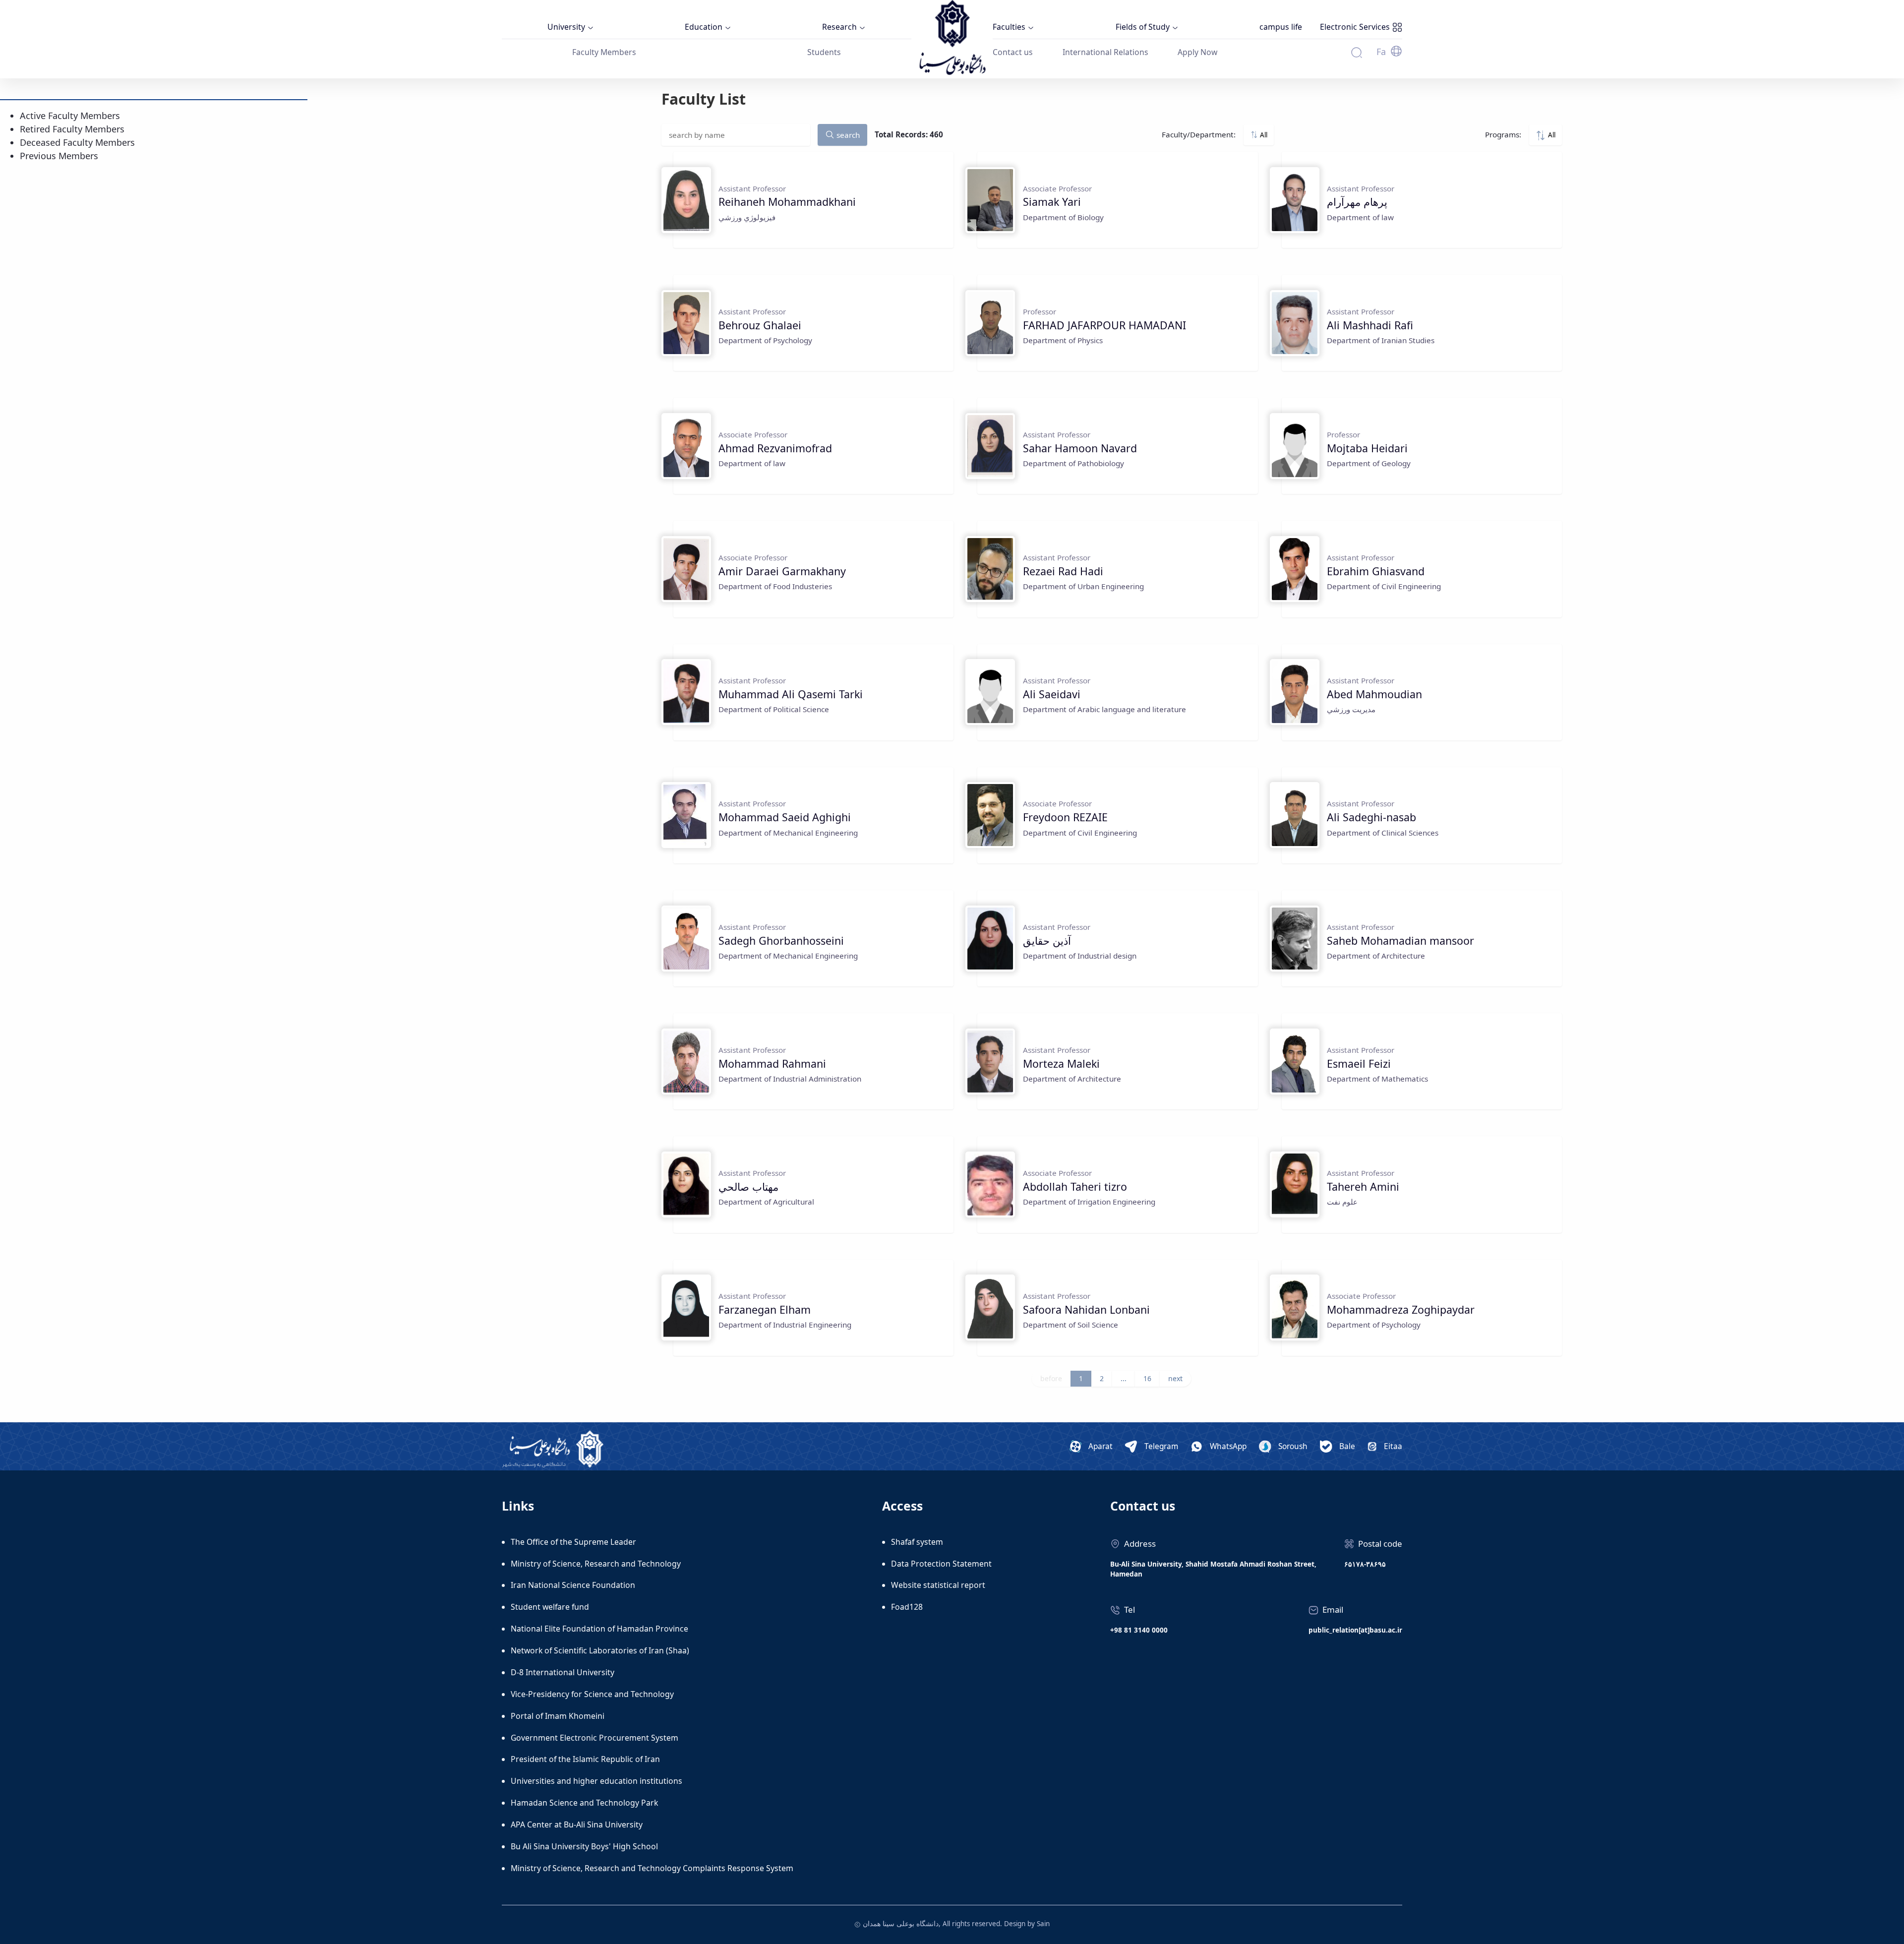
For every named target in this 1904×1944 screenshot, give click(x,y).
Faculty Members (604, 52)
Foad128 (907, 1607)
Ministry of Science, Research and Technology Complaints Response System (652, 1868)
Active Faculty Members (70, 116)
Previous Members (59, 156)
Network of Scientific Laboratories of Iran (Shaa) (600, 1650)
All (1263, 135)
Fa (1381, 52)
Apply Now (1197, 52)
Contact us (1013, 52)
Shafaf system (917, 1542)
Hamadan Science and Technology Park (584, 1803)
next (1175, 1378)
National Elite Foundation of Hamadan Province (599, 1629)
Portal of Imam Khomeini (558, 1716)
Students (824, 52)
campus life (1281, 27)
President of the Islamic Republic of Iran (585, 1759)
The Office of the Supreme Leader (573, 1542)
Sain (1043, 1924)
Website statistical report (938, 1585)
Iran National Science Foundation (573, 1585)
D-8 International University (563, 1672)
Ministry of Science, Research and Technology (596, 1564)
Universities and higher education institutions (596, 1781)
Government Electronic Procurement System (595, 1738)
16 (1147, 1378)
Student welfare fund (550, 1607)
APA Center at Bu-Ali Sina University (577, 1824)
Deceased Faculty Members (77, 142)
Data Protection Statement (941, 1564)
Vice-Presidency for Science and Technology (592, 1694)
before (1051, 1378)
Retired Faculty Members (72, 129)
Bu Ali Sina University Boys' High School (584, 1846)
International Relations (1105, 52)
